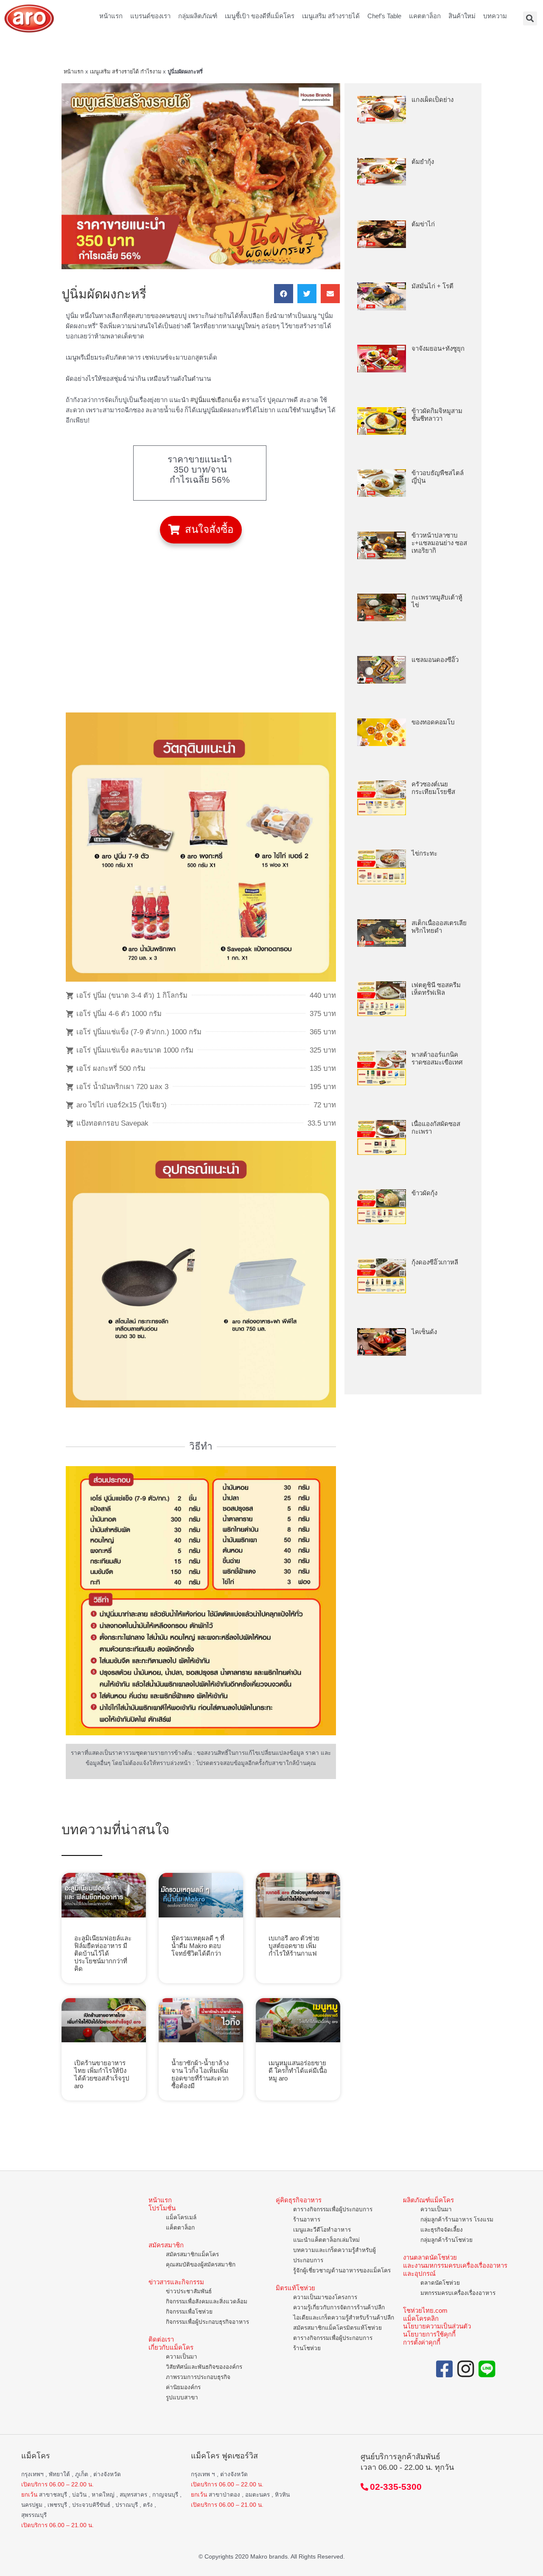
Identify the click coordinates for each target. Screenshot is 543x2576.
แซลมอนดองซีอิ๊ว (435, 660)
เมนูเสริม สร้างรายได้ (331, 16)
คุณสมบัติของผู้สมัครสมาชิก (201, 2265)
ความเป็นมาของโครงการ (325, 2297)
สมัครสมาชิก (166, 2245)
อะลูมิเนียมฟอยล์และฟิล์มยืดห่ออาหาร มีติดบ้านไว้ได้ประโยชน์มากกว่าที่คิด (103, 1953)
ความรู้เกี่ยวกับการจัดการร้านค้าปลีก (339, 2307)
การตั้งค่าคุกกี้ (422, 2342)
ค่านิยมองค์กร (183, 2387)
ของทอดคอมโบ (433, 722)
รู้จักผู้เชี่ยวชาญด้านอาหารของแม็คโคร (342, 2271)
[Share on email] (330, 294)
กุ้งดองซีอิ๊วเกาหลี (435, 1262)
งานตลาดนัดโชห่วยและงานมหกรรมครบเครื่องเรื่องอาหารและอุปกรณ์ (455, 2265)
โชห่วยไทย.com (425, 2310)
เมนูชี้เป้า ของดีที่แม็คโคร (260, 16)
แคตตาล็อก (425, 16)
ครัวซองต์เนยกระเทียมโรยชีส (433, 788)
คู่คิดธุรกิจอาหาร (299, 2200)
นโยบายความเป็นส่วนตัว (437, 2326)
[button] (201, 530)
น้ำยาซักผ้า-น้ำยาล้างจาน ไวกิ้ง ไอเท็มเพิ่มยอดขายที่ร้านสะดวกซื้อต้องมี (200, 2074)
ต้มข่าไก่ (423, 224)
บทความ (495, 16)
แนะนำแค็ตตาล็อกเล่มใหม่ (326, 2240)
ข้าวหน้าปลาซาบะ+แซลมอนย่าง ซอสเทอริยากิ (439, 543)
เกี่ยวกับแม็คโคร (171, 2347)
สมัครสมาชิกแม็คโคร (192, 2254)
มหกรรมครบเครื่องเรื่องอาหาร (458, 2293)
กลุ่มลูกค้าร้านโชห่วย (446, 2240)
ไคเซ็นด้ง (424, 1332)
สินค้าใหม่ (462, 16)
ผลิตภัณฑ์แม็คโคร (428, 2200)
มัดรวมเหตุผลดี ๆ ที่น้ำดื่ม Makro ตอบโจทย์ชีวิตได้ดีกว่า (198, 1946)
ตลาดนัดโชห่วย (440, 2283)
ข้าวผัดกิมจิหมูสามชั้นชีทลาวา (437, 415)
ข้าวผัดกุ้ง (424, 1193)
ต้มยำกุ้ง (423, 162)
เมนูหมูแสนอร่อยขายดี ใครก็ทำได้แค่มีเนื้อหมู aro (298, 2071)
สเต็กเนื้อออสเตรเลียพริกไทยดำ (439, 927)
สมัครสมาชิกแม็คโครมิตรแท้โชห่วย (337, 2328)
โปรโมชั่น (162, 2208)
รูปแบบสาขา (182, 2397)
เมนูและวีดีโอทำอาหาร (322, 2230)
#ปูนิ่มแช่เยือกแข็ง (215, 400)
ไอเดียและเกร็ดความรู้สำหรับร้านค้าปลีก (344, 2318)
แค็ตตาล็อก (180, 2228)
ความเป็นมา (182, 2357)
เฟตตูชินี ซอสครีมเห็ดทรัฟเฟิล (436, 989)
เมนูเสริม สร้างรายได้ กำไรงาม (126, 72)
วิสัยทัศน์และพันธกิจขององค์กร (204, 2367)
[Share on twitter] (307, 294)
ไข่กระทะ (424, 853)
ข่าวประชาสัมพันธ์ (189, 2291)
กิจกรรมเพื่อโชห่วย (189, 2312)
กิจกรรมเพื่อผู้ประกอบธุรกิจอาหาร (207, 2322)
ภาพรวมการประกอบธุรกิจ (198, 2377)
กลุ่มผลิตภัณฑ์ (198, 16)
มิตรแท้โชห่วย (295, 2288)
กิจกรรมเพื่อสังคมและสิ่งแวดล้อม (207, 2302)
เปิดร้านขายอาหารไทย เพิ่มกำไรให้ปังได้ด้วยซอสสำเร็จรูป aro (102, 2074)
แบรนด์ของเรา (150, 16)
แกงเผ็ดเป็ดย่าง (432, 100)
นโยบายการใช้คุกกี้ (429, 2334)
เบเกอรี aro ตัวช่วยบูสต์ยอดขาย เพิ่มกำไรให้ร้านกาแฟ (294, 1946)
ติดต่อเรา (161, 2339)
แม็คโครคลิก (421, 2318)
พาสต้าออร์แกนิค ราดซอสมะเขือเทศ (437, 1058)
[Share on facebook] (284, 294)
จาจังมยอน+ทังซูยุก (438, 348)
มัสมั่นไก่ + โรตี (432, 286)
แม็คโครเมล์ (181, 2217)
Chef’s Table (384, 16)
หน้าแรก (111, 16)
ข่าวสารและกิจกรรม (176, 2282)
